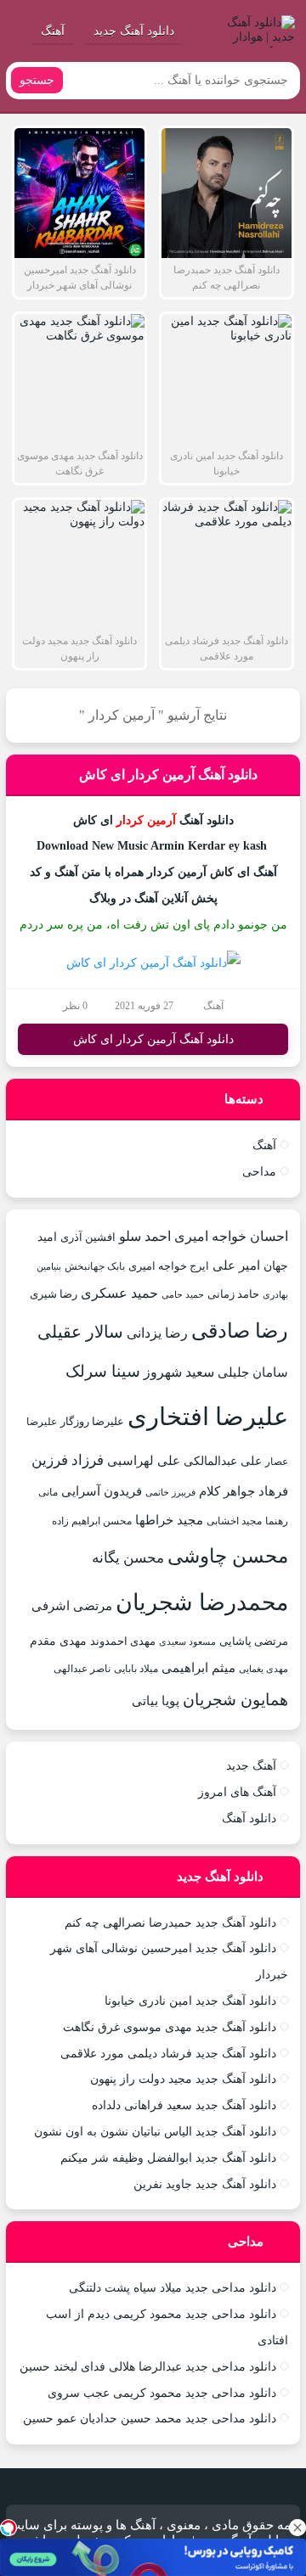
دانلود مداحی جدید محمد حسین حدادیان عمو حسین (150, 2419)
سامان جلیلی (253, 1372)
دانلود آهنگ (249, 1818)
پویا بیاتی (156, 1700)
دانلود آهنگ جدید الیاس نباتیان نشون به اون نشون (155, 2132)
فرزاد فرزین (68, 1460)
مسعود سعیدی (187, 1642)
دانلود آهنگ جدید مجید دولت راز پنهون (183, 2079)
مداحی (259, 1172)
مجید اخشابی (234, 1521)
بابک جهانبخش (95, 1266)
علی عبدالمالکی (223, 1461)
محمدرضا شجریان (202, 1602)
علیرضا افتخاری (208, 1417)
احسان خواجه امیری (231, 1236)
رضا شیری (54, 1294)
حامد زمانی (233, 1294)
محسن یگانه (128, 1558)
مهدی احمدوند (123, 1641)
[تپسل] (8, 2528)
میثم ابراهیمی (198, 1668)
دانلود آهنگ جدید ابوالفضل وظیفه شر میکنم (168, 2158)
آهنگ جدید (251, 1766)
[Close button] (297, 2528)
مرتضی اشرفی (72, 1606)
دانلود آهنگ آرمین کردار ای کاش (168, 774)
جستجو (37, 80)
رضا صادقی (240, 1331)
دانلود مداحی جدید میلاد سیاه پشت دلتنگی (173, 2288)
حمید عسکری (119, 1293)
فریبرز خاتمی (170, 1492)
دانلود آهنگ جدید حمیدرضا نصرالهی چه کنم (170, 1923)
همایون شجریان (235, 1700)
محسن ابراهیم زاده (92, 1521)
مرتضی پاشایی (254, 1641)
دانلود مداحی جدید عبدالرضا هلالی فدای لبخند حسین (148, 2367)
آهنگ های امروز (237, 1792)
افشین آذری (88, 1237)
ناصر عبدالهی (82, 1669)
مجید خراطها (169, 1520)
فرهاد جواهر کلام (244, 1491)
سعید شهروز (179, 1372)
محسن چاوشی (228, 1556)
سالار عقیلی (80, 1332)
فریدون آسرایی (102, 1491)
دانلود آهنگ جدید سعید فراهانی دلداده (184, 2105)
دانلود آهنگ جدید (134, 31)
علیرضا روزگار (92, 1421)
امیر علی (236, 1266)
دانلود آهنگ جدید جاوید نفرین (205, 2184)
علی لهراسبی (144, 1460)
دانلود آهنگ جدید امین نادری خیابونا (190, 2001)
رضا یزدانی (157, 1333)
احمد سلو (145, 1236)
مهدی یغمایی (263, 1669)
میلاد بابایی (136, 1669)
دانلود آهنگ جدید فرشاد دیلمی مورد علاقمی (168, 2054)
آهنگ (53, 31)
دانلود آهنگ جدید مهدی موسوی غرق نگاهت (170, 2027)
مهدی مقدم (58, 1641)
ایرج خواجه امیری (169, 1266)
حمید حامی (183, 1294)
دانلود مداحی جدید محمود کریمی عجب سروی (162, 2393)
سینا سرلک (103, 1371)
